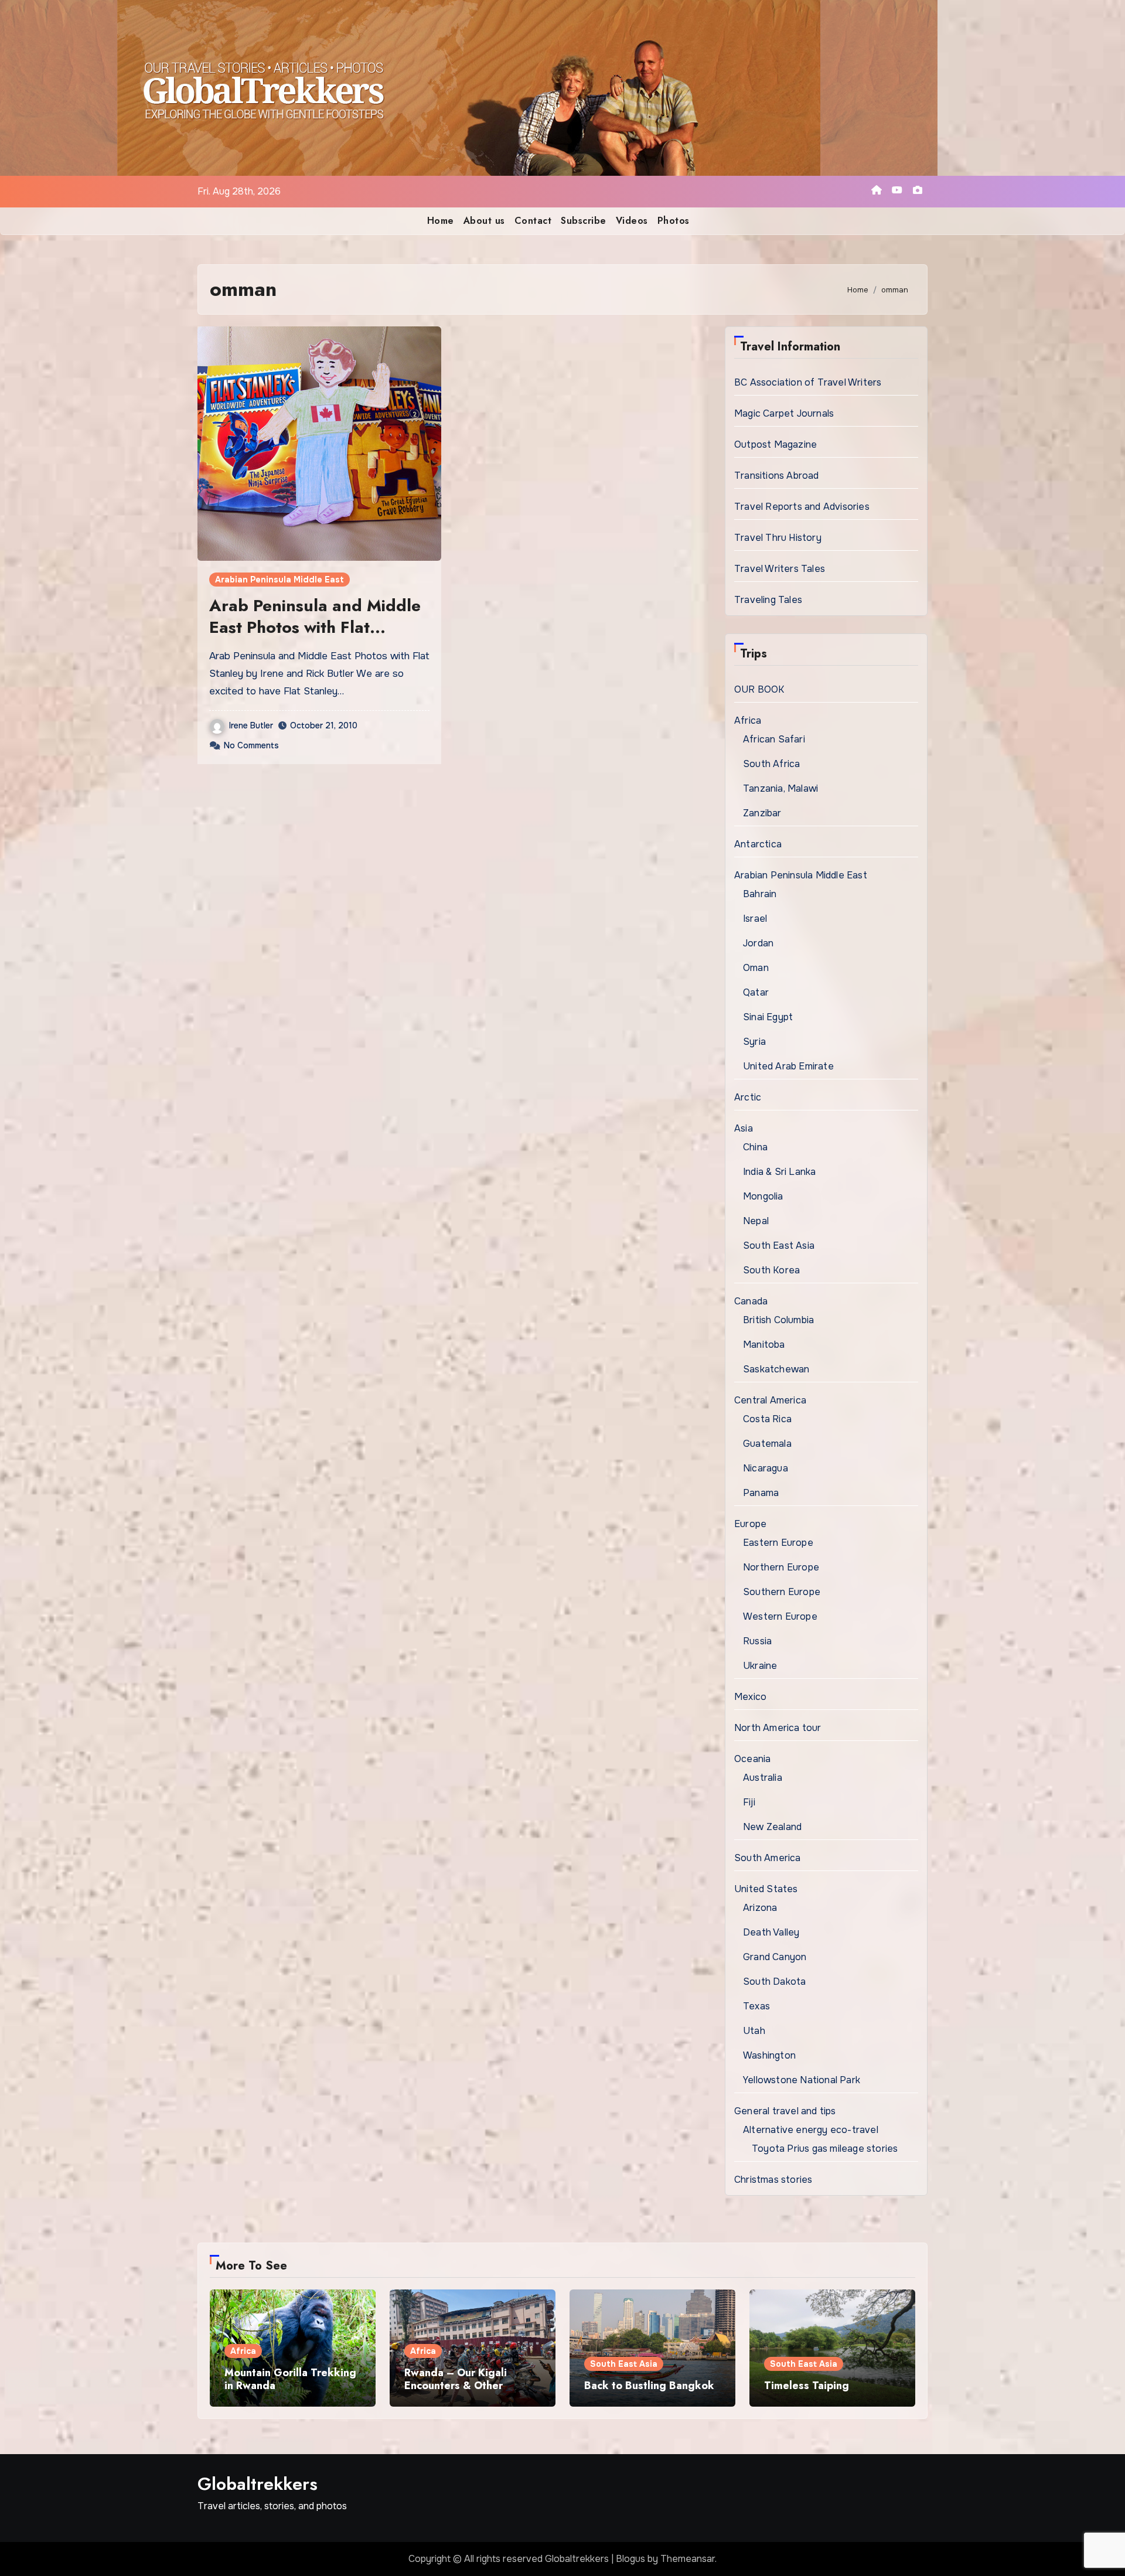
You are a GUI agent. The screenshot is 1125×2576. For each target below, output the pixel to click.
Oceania (752, 1759)
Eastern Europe (778, 1543)
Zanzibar (762, 813)
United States (766, 1889)
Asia (744, 1128)
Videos (632, 221)
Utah (754, 2031)
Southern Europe (782, 1592)
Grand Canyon (775, 1957)
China (755, 1147)
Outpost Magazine (775, 444)
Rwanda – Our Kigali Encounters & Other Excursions (456, 2385)
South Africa (771, 764)
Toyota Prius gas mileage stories (825, 2149)
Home (441, 221)
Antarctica (758, 844)
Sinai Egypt (768, 1017)
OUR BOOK (759, 689)
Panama (761, 1493)
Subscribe (584, 221)
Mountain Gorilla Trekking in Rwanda (290, 2379)
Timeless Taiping (807, 2386)
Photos (674, 221)
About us (484, 221)
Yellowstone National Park (802, 2080)
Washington (769, 2055)
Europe (750, 1524)
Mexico (750, 1697)
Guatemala (767, 1444)
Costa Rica (767, 1419)
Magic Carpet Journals (784, 413)
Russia (757, 1641)
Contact (533, 221)
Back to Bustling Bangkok (649, 2386)
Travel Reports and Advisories (802, 507)
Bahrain (760, 894)
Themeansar (688, 2559)
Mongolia (763, 1196)
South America (768, 1858)
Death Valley (771, 1932)
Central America (770, 1400)
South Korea (771, 1270)
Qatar (756, 992)
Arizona (760, 1908)
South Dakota (774, 1982)
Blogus (630, 2559)
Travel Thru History (778, 538)
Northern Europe (781, 1567)
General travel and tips (785, 2111)
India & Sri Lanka (779, 1172)
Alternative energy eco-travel (811, 2130)
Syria (754, 1042)
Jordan (758, 943)
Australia (763, 1778)
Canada (751, 1301)
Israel (755, 919)
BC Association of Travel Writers (808, 382)
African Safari (774, 739)
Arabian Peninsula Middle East (279, 580)
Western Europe (780, 1616)
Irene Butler (251, 725)
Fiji (749, 1802)
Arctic (748, 1097)
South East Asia (779, 1246)
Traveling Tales (768, 600)
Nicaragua (766, 1468)
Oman (756, 968)
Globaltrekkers (258, 2484)
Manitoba (764, 1345)
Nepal (756, 1221)
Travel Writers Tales (780, 569)
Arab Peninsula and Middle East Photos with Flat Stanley (315, 627)
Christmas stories (773, 2180)
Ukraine (760, 1666)
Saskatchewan (776, 1369)
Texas (756, 2006)
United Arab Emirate (788, 1066)
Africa (748, 720)
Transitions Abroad (777, 476)
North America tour (778, 1728)
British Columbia (778, 1320)
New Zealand (772, 1827)
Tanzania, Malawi (780, 788)
